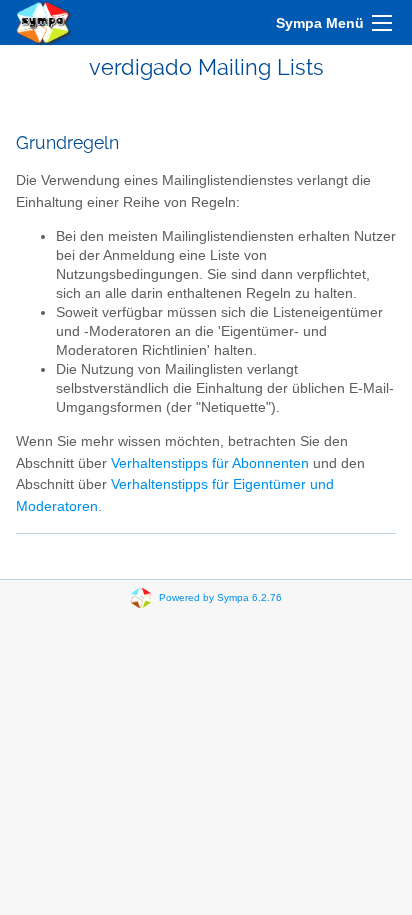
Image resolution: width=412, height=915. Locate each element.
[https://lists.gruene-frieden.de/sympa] (44, 22)
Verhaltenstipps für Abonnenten (210, 463)
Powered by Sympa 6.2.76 (220, 597)
